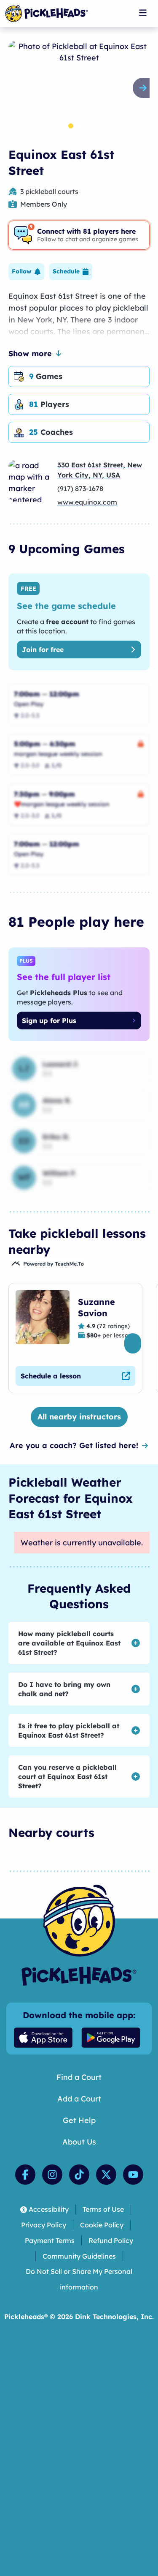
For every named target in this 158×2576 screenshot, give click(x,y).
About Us (79, 2142)
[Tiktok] (79, 2175)
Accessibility (49, 2209)
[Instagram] (52, 2175)
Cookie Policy (102, 2225)
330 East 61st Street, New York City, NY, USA (100, 470)
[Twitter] (106, 2175)
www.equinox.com (87, 502)
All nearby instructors (79, 1417)
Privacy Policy (44, 2225)
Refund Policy (111, 2240)
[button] (26, 272)
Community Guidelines (79, 2256)
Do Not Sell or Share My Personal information (79, 2279)
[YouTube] (133, 2175)
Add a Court (79, 2099)
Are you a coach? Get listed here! (74, 1445)
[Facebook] (25, 2175)
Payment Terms (50, 2240)
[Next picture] (145, 88)
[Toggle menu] (143, 13)
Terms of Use (103, 2209)
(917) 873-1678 (80, 488)
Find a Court (79, 2077)
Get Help (79, 2120)
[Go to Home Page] (47, 14)
